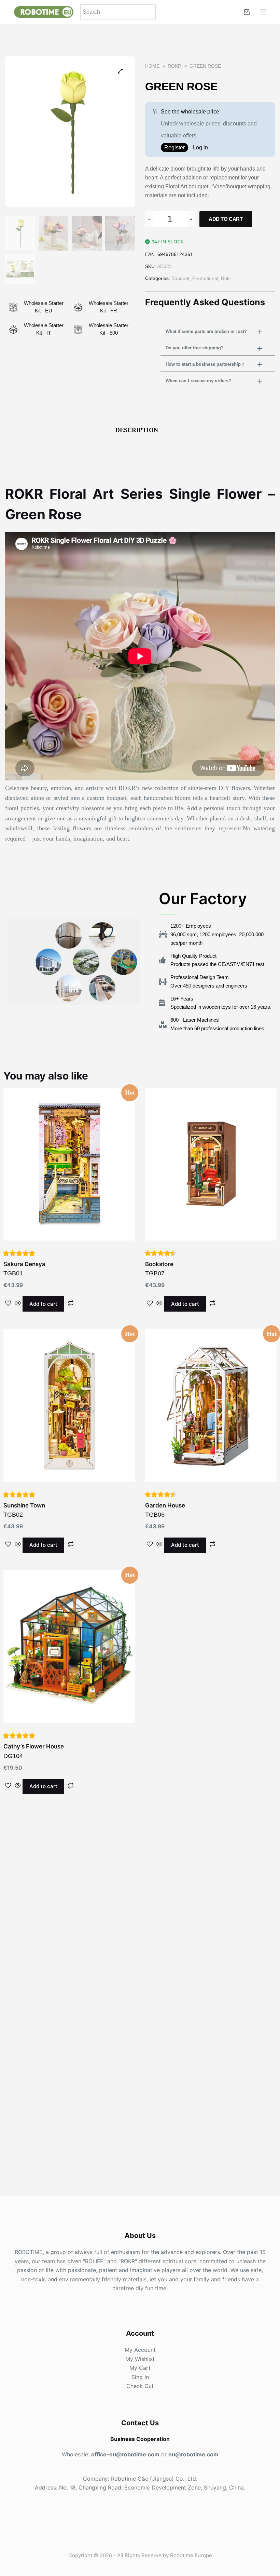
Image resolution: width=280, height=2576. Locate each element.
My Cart (140, 2368)
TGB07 (159, 1274)
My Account (140, 2350)
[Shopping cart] (247, 12)
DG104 (69, 1671)
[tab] (140, 430)
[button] (218, 332)
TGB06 (211, 1430)
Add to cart (226, 219)
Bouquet (180, 278)
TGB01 (69, 1189)
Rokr (174, 66)
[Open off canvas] (263, 12)
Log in (200, 147)
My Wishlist (140, 2359)
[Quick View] (18, 1304)
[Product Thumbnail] (120, 71)
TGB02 (69, 1430)
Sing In (140, 2377)
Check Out (140, 2386)
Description (137, 430)
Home (152, 66)
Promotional (205, 278)
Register (174, 147)
